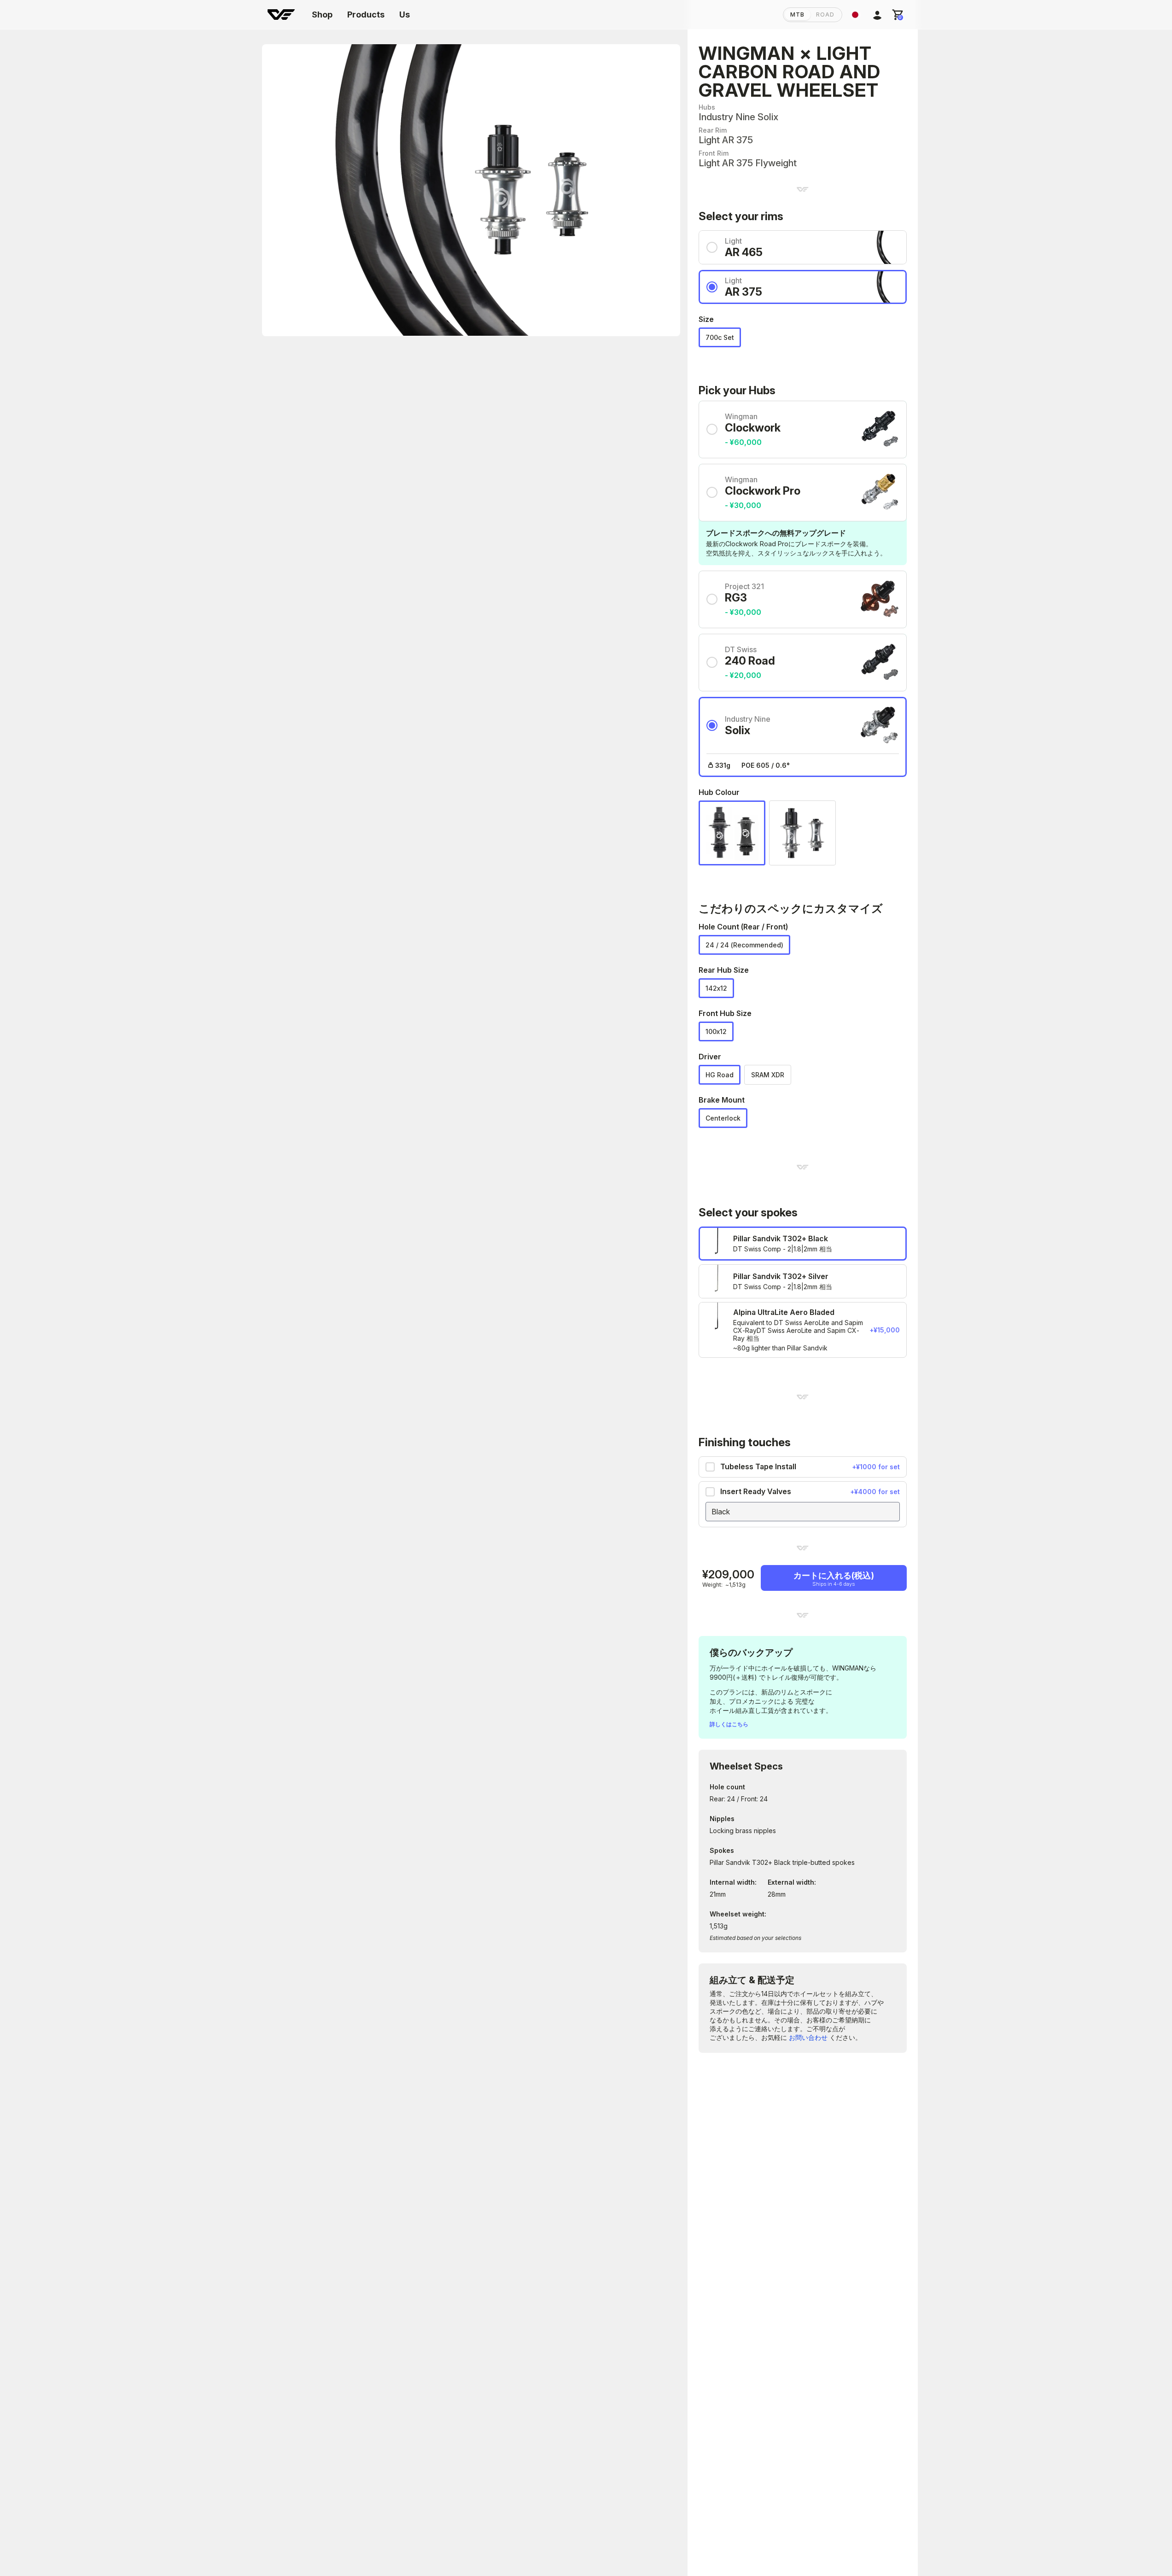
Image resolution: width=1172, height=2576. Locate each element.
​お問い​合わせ (808, 2037)
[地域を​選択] (855, 15)
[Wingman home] (281, 15)
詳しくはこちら (729, 1724)
